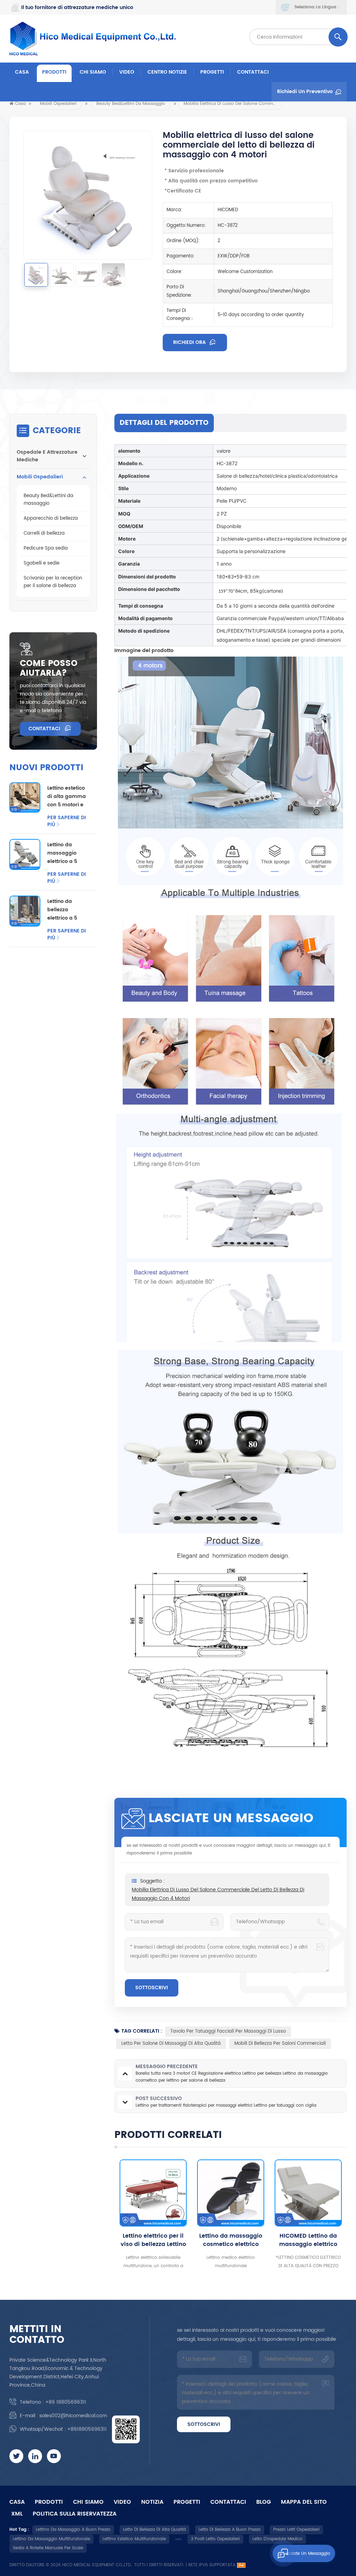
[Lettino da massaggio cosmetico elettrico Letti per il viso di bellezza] (153, 2193)
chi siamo (93, 72)
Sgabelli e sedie (42, 563)
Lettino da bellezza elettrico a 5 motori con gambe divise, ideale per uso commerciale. (66, 910)
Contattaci (253, 72)
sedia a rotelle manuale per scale (48, 2548)
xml (17, 2514)
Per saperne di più (67, 821)
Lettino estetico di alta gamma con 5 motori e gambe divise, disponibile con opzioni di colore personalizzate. (67, 797)
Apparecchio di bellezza (51, 519)
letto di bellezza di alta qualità (155, 2530)
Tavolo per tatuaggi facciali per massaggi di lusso (228, 2031)
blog (264, 2502)
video (127, 72)
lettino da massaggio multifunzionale (51, 2539)
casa (17, 2502)
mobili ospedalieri (58, 104)
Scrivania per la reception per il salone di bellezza (53, 582)
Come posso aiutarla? (49, 668)
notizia (152, 2502)
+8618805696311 (87, 2429)
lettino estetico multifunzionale (134, 2539)
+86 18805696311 (66, 2402)
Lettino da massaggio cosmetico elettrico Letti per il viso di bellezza (153, 2240)
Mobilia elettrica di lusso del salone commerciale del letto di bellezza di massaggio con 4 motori (218, 1894)
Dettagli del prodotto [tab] (164, 423)
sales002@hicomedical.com (73, 2416)
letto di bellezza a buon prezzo (230, 2530)
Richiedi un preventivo (305, 92)
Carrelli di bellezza (44, 533)
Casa (22, 72)
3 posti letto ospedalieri (215, 2539)
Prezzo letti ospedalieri (296, 2530)
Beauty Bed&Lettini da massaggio (131, 104)
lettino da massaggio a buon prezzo (73, 2530)
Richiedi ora (190, 342)
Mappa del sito (304, 2502)
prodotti (49, 2502)
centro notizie (167, 72)
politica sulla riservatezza (75, 2514)
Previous (102, 2215)
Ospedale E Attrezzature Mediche (47, 456)
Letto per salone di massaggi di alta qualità (171, 2044)
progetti (212, 72)
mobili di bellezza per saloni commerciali (280, 2044)
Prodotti (54, 72)
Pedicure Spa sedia (46, 548)
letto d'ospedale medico (277, 2539)
